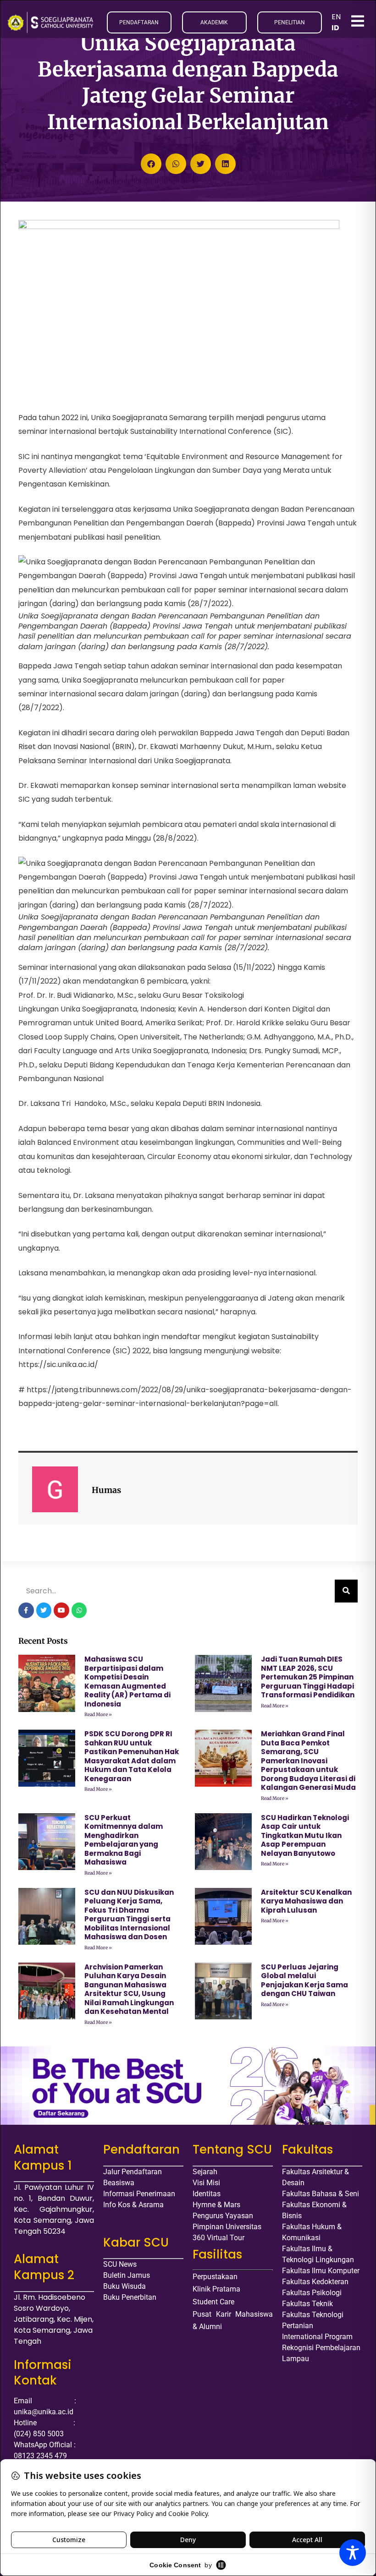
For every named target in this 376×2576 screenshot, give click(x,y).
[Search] (346, 1591)
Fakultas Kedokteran (315, 2282)
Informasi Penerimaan (139, 2194)
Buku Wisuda (124, 2286)
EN (336, 17)
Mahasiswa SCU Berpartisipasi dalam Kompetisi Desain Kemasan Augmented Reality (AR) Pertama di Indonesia (127, 1682)
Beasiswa (119, 2183)
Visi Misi (206, 2183)
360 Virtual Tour (218, 2238)
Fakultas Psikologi (312, 2293)
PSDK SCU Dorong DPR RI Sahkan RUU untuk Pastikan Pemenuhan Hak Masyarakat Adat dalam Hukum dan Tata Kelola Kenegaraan (132, 1756)
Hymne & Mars (216, 2205)
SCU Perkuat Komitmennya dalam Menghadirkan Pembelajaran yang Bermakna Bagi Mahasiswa (124, 1840)
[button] (151, 164)
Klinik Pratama (216, 2289)
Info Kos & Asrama (133, 2205)
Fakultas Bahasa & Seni (321, 2194)
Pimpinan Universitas (227, 2227)
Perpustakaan (215, 2277)
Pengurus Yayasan (223, 2216)
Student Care (213, 2302)
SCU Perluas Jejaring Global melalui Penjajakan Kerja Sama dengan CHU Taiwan (304, 1980)
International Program (317, 2337)
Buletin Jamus (127, 2275)
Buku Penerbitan (130, 2297)
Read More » (98, 1715)
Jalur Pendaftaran (133, 2172)
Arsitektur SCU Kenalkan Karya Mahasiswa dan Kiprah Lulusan (306, 1901)
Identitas (207, 2194)
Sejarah (205, 2172)
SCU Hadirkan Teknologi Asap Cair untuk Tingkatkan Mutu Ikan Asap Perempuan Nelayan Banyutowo (305, 1835)
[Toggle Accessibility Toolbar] (353, 2553)
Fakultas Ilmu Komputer (321, 2271)
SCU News (120, 2264)
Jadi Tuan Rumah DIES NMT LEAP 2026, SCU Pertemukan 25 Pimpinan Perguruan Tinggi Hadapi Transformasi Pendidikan (308, 1677)
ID (335, 28)
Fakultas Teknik (307, 2304)
